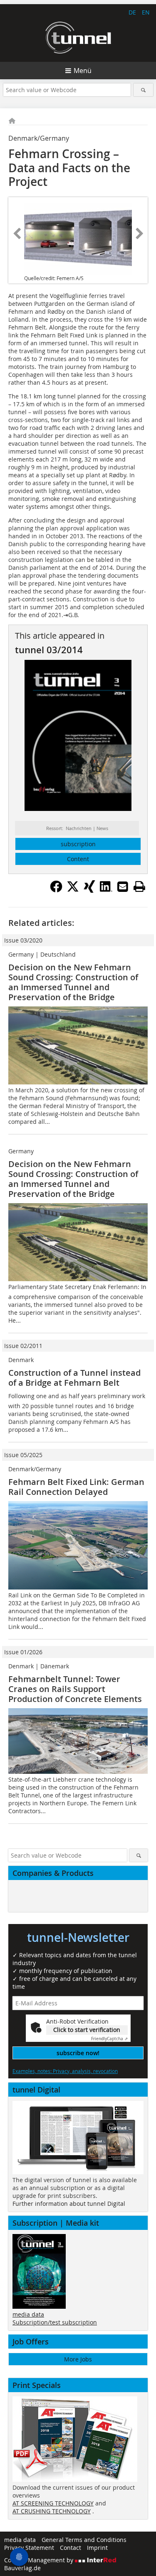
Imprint (97, 2548)
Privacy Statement (29, 2548)
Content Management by (40, 2560)
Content (78, 859)
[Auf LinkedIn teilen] (106, 890)
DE (132, 12)
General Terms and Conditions (84, 2540)
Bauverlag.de (22, 2568)
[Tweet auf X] (73, 890)
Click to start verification (87, 2030)
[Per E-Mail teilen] (123, 886)
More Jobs (78, 2359)
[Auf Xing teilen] (89, 890)
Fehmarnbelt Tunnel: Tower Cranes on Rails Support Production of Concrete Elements (75, 1689)
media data (28, 2314)
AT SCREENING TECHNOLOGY (53, 2503)
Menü (83, 71)
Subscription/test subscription (55, 2322)
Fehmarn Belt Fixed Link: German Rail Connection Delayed (76, 1487)
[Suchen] (143, 90)
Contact (71, 2548)
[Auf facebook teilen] (56, 890)
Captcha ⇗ (109, 2039)
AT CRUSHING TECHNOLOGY (52, 2511)
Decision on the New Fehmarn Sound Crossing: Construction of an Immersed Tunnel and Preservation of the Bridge (73, 982)
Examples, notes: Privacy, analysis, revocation (65, 2071)
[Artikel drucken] (139, 886)
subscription (78, 844)
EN (146, 12)
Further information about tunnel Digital (69, 2204)
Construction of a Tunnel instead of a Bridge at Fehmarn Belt (74, 1378)
